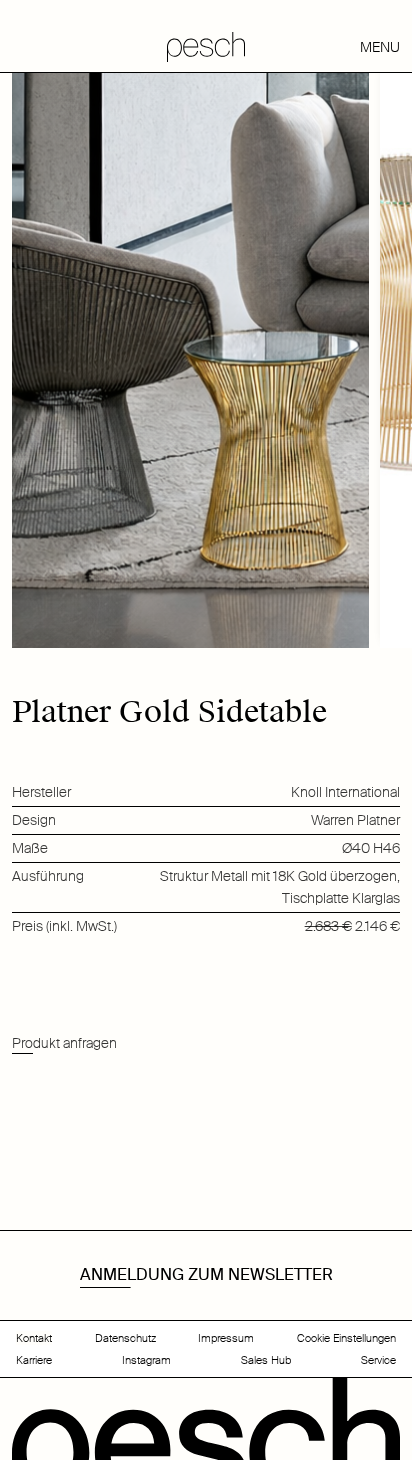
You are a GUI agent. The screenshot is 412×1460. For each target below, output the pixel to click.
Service (378, 1360)
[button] (335, 47)
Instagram (146, 1360)
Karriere (34, 1360)
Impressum (226, 1338)
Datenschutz (125, 1338)
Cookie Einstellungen (346, 1338)
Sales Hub (266, 1360)
